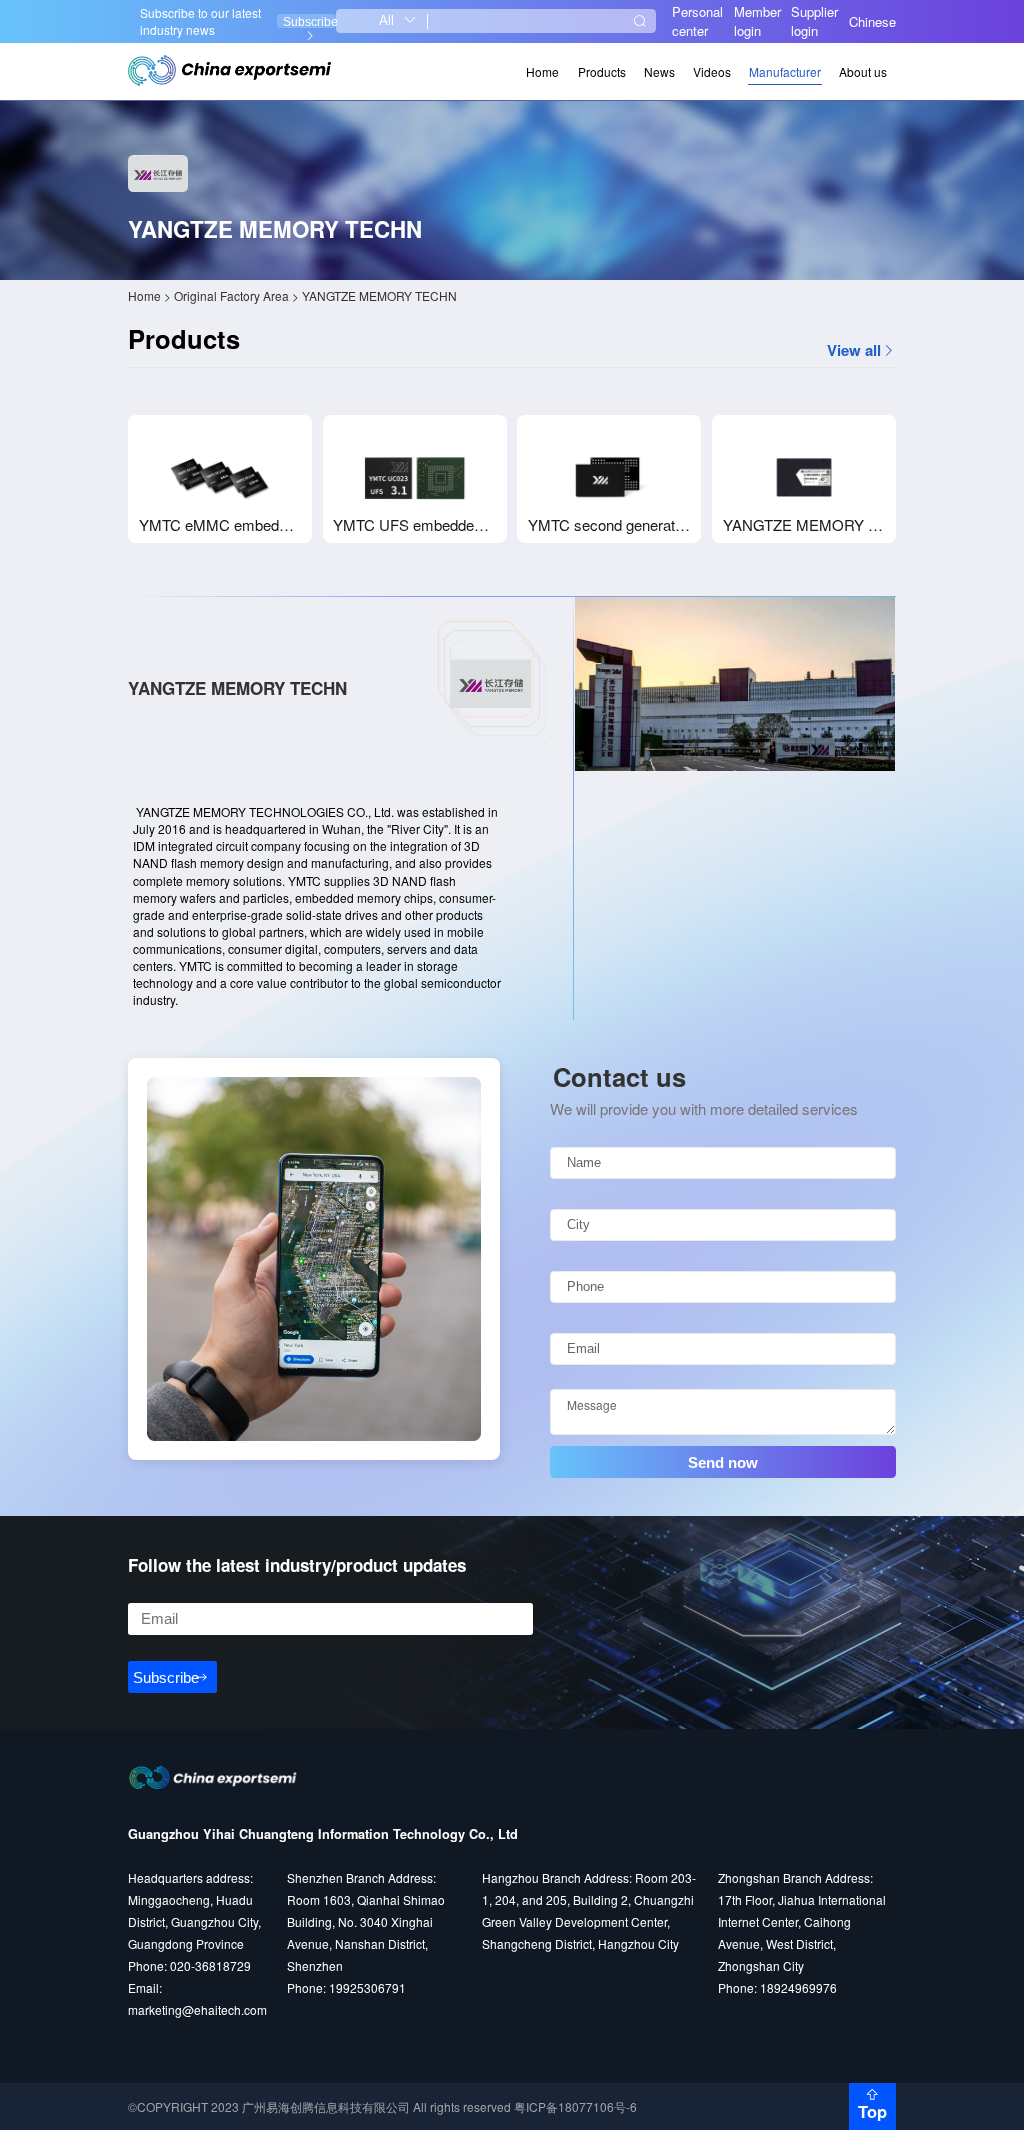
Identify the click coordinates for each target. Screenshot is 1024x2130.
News (659, 71)
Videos (712, 71)
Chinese (872, 21)
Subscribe (309, 21)
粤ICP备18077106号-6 (575, 2106)
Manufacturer (785, 71)
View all (854, 350)
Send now (723, 1462)
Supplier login (814, 21)
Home (542, 71)
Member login (757, 21)
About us (863, 71)
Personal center (697, 21)
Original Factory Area (231, 295)
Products (602, 71)
